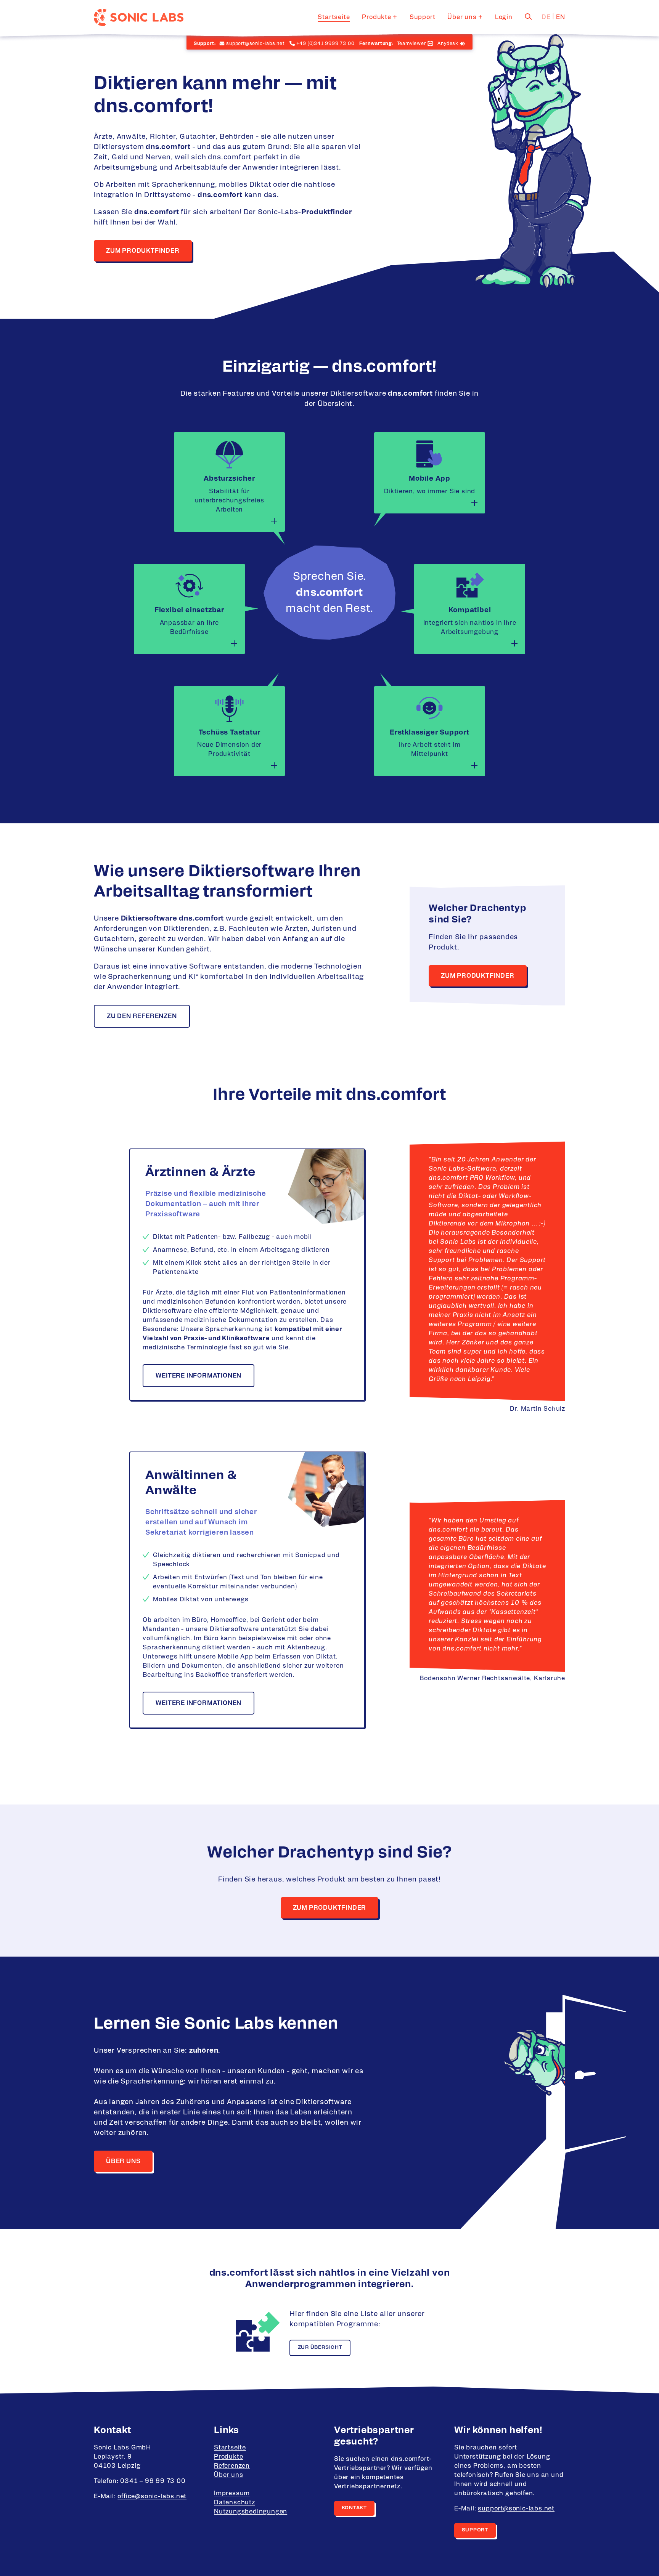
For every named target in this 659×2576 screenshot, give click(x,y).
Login (504, 17)
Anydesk (448, 43)
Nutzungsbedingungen (251, 2512)
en (561, 17)
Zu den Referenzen (142, 1016)
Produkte (376, 17)
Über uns (462, 17)
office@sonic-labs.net (152, 2496)
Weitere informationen (199, 1376)
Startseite (334, 17)
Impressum (232, 2493)
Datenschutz (235, 2502)
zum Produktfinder (330, 1908)
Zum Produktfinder (143, 251)
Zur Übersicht (320, 2347)
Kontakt (354, 2508)
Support (423, 17)
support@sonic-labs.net (516, 2509)
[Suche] (529, 16)
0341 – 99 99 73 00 (153, 2481)
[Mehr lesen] (274, 521)
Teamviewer (411, 43)
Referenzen (232, 2466)
